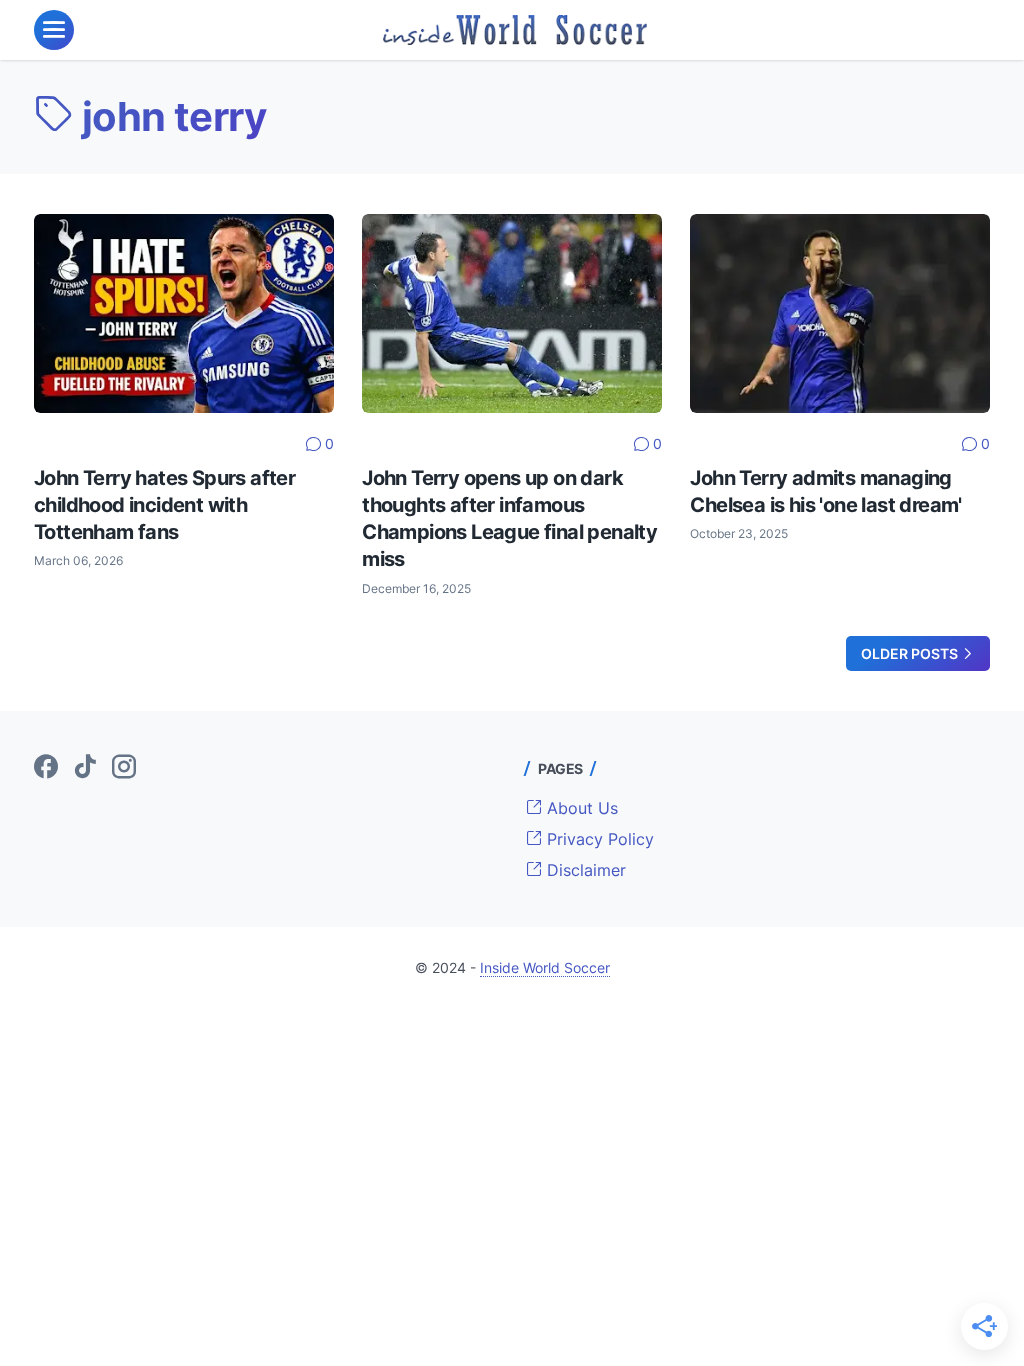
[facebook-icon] (46, 768)
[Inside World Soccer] (515, 30)
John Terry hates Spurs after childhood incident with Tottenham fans (164, 504)
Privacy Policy (598, 839)
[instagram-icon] (124, 768)
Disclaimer (584, 870)
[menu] (54, 30)
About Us (580, 808)
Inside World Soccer (545, 967)
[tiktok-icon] (85, 768)
